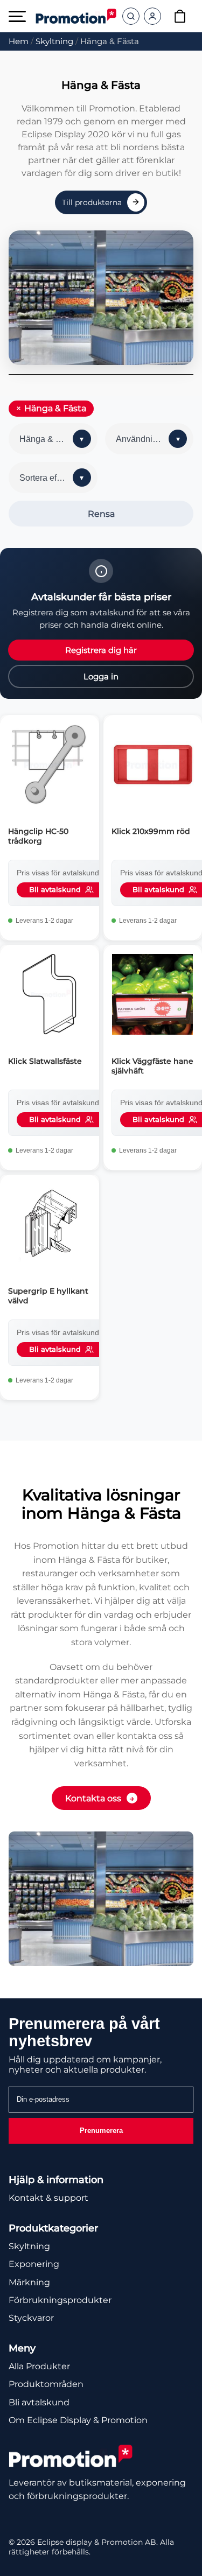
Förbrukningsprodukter (60, 2300)
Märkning (29, 2282)
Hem (19, 41)
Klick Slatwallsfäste (45, 1061)
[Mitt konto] (152, 16)
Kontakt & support (48, 2198)
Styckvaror (31, 2318)
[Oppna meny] (17, 16)
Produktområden (46, 2384)
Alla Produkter (39, 2366)
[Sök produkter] (131, 16)
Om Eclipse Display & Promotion (78, 2420)
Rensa (101, 514)
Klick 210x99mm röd (151, 831)
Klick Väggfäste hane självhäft (152, 1066)
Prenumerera (101, 2131)
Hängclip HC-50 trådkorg (38, 836)
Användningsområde (155, 439)
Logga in (101, 676)
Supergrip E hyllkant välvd (48, 1296)
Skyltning (54, 41)
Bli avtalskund (39, 2402)
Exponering (34, 2264)
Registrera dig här (101, 650)
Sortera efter (43, 478)
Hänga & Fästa (55, 408)
